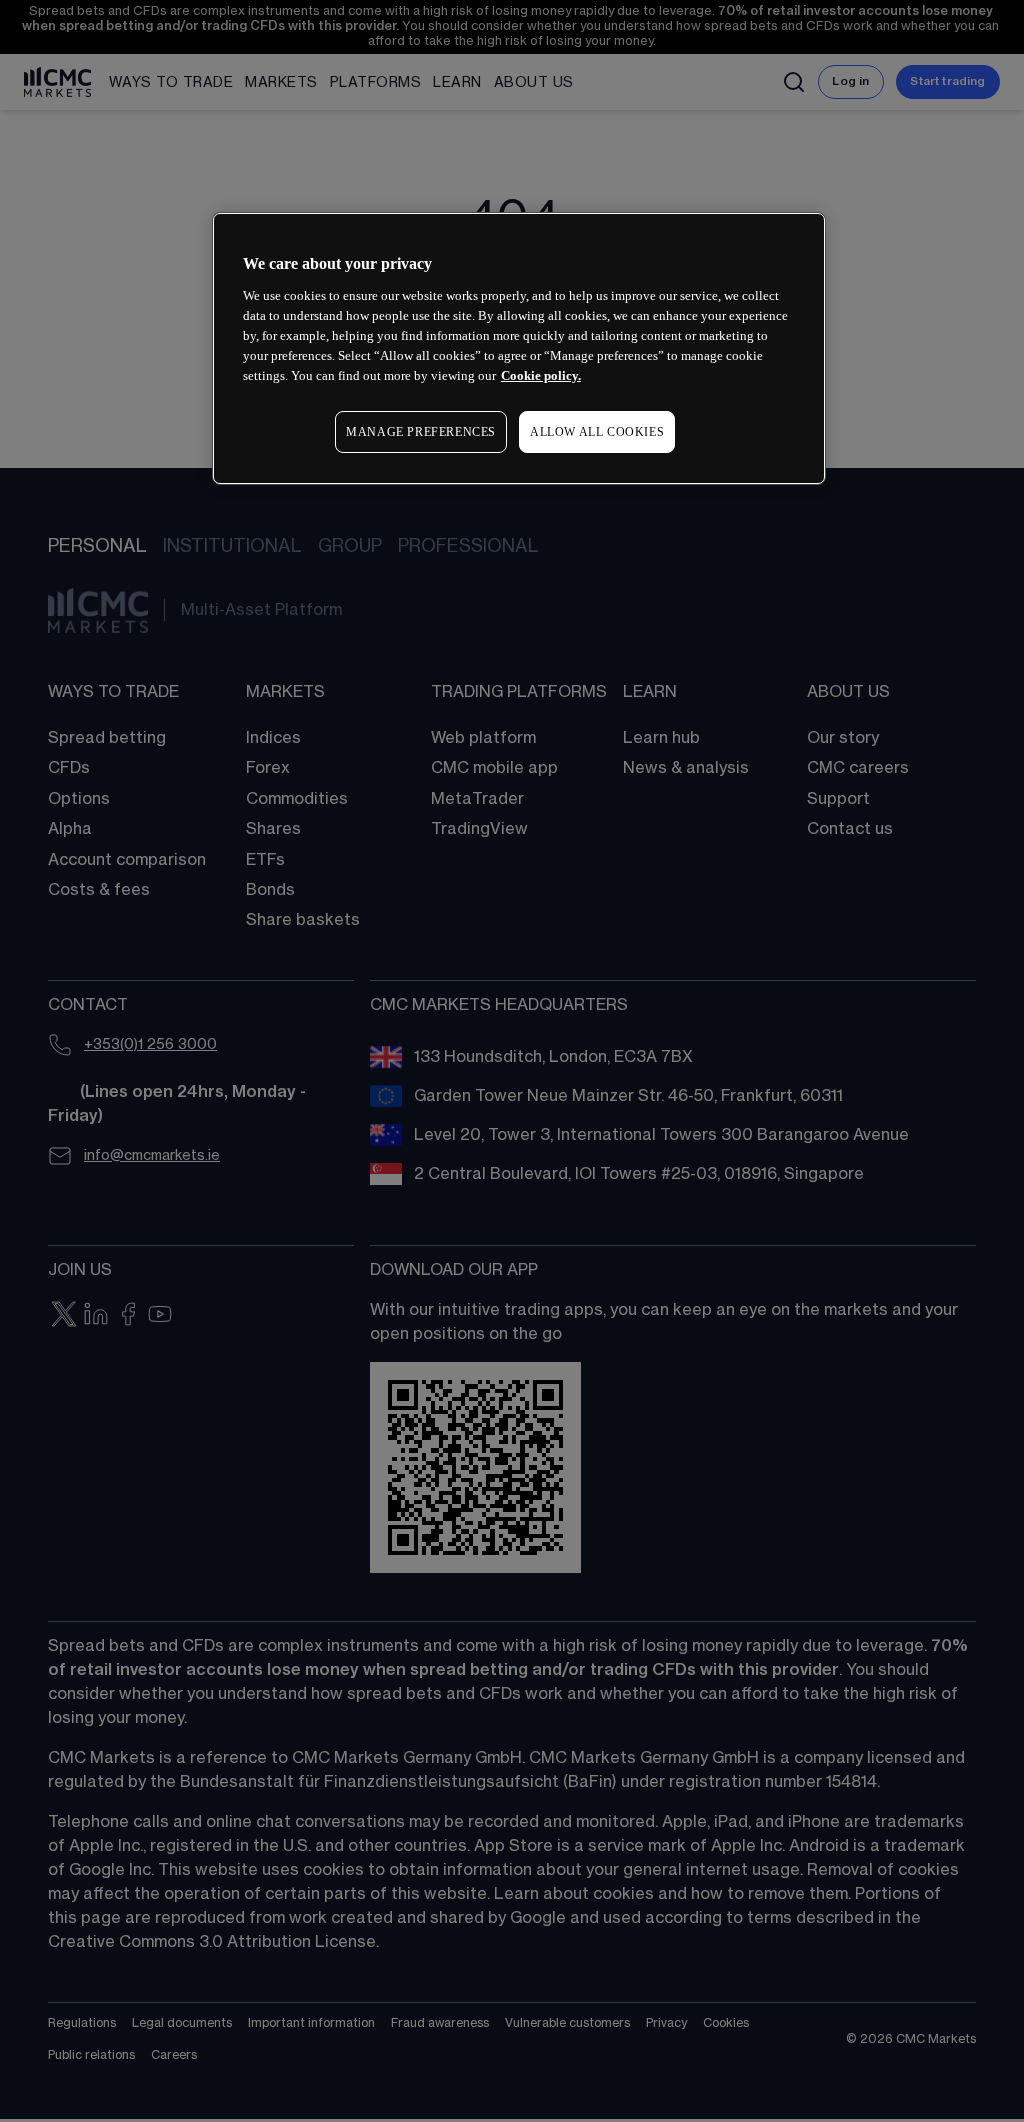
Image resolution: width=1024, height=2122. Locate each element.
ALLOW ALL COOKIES (597, 432)
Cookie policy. (541, 375)
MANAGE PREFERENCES (421, 432)
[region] (519, 348)
